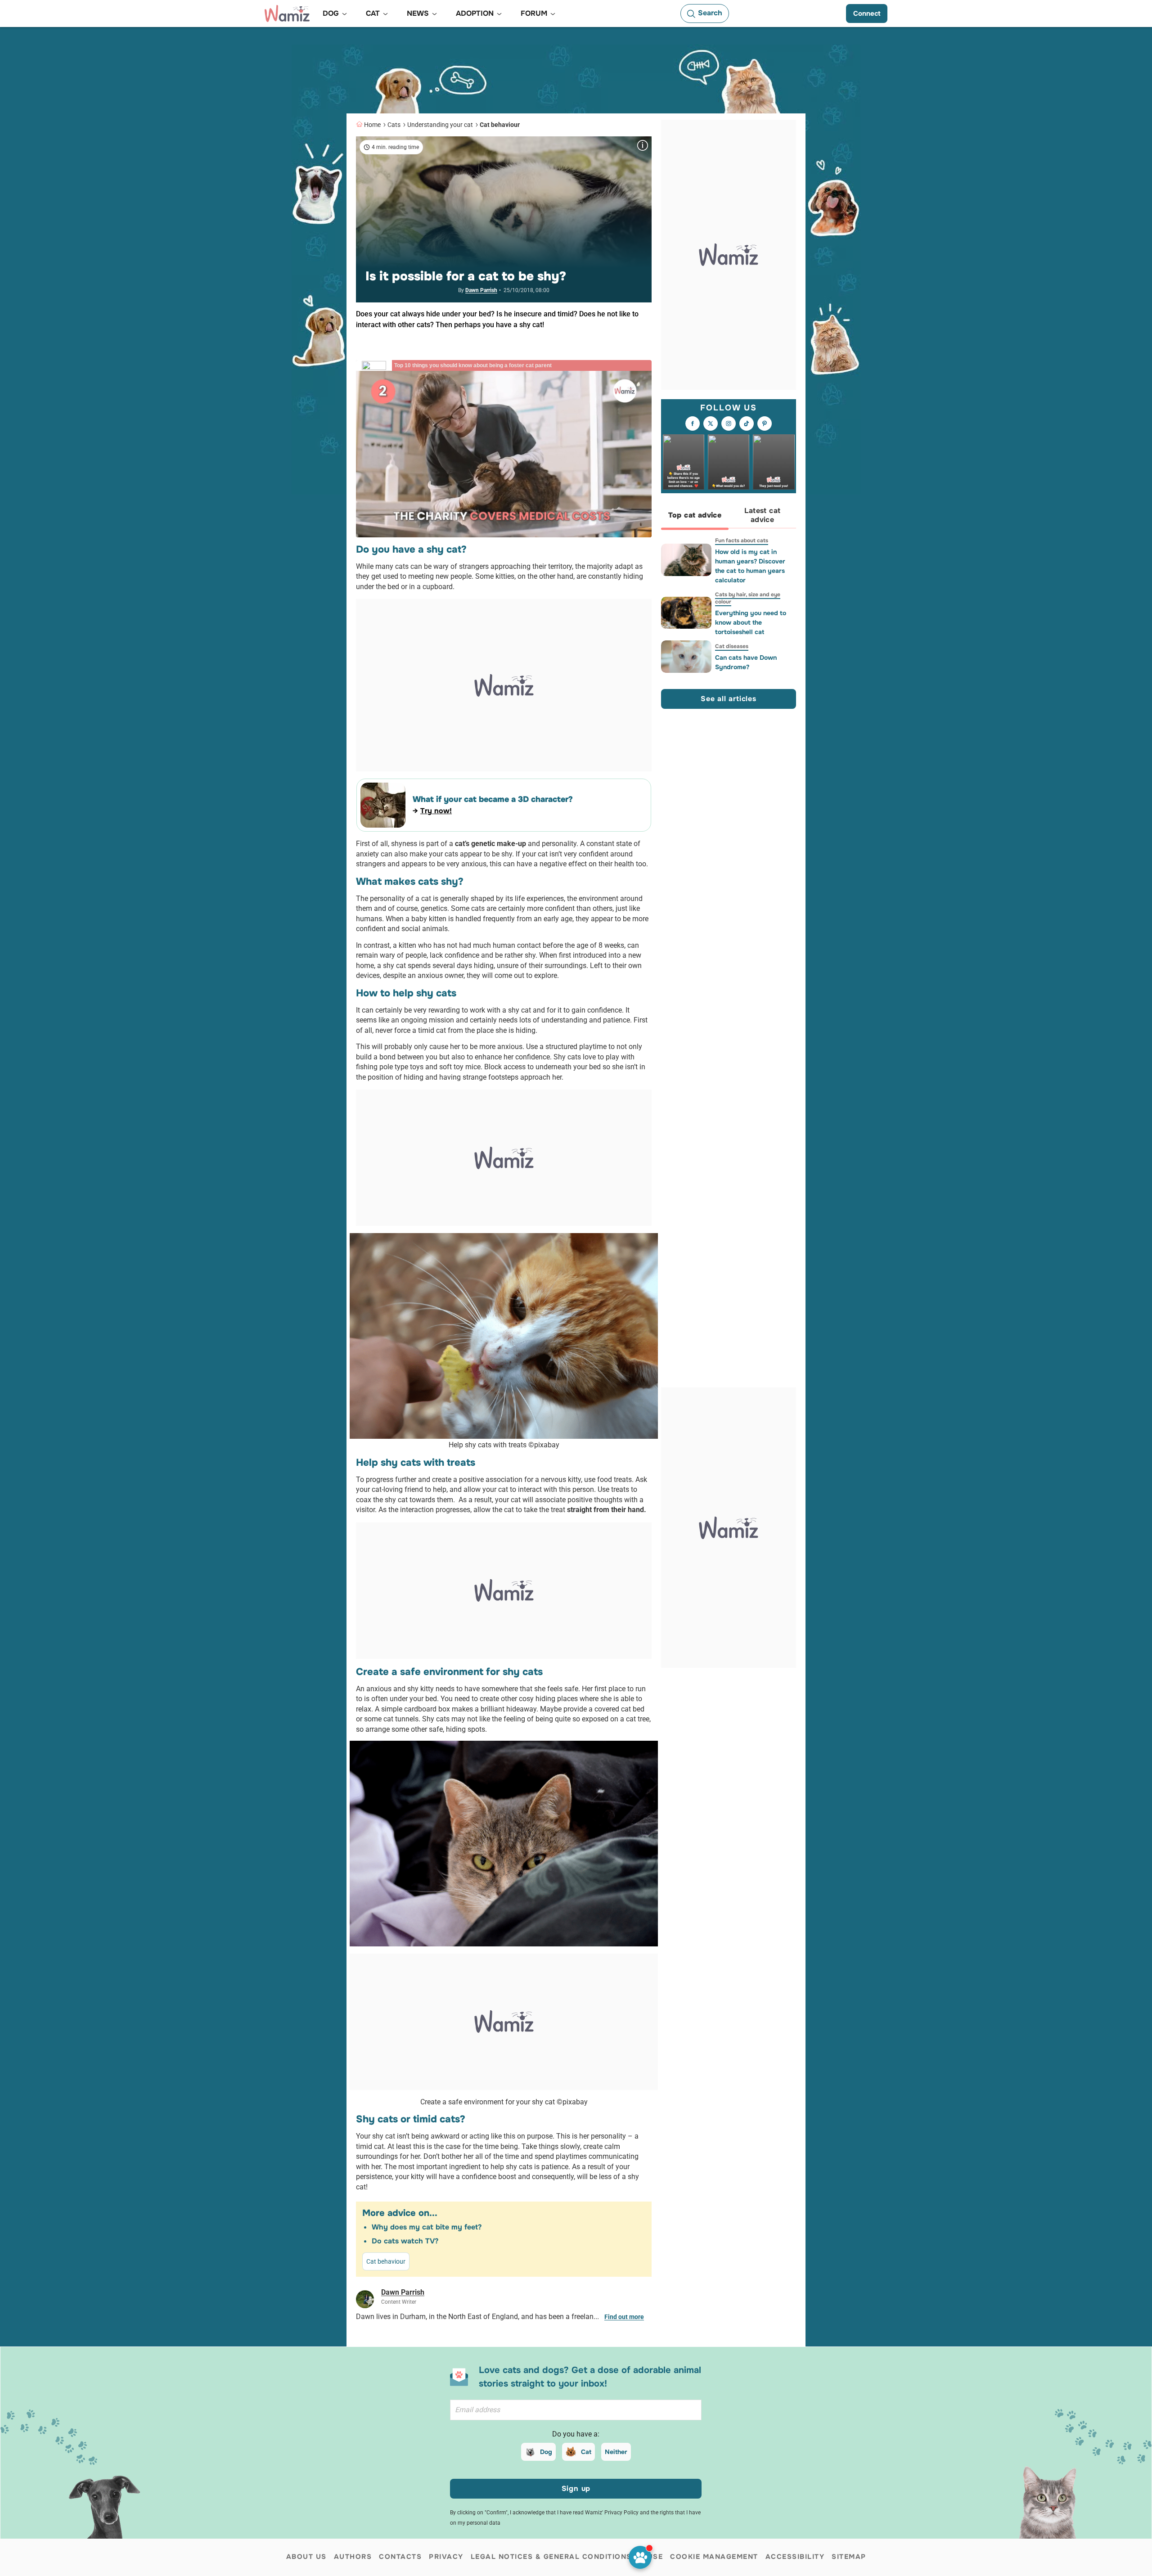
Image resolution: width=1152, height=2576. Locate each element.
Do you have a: (576, 2434)
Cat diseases (732, 646)
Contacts (400, 2557)
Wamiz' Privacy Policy (612, 2513)
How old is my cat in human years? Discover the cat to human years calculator (750, 566)
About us (306, 2557)
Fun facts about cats (742, 540)
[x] (711, 424)
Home (372, 125)
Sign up (576, 2488)
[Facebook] (693, 424)
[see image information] (643, 145)
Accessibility (795, 2557)
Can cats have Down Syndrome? (746, 662)
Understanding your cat (440, 125)
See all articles (729, 699)
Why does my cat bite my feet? (427, 2227)
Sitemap (849, 2557)
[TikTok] (747, 424)
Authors (353, 2557)
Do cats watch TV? (405, 2241)
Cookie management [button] (714, 2557)
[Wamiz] (287, 14)
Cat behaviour (500, 125)
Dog (546, 2452)
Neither (616, 2452)
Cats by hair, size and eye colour (748, 598)
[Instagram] (729, 424)
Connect (867, 14)
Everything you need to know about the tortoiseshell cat (751, 622)
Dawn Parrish (481, 290)
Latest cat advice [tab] (763, 516)
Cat (586, 2452)
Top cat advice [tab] (695, 516)
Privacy (446, 2557)
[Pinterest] (765, 424)
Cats (394, 125)
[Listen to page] (640, 2557)
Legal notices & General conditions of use (567, 2557)
